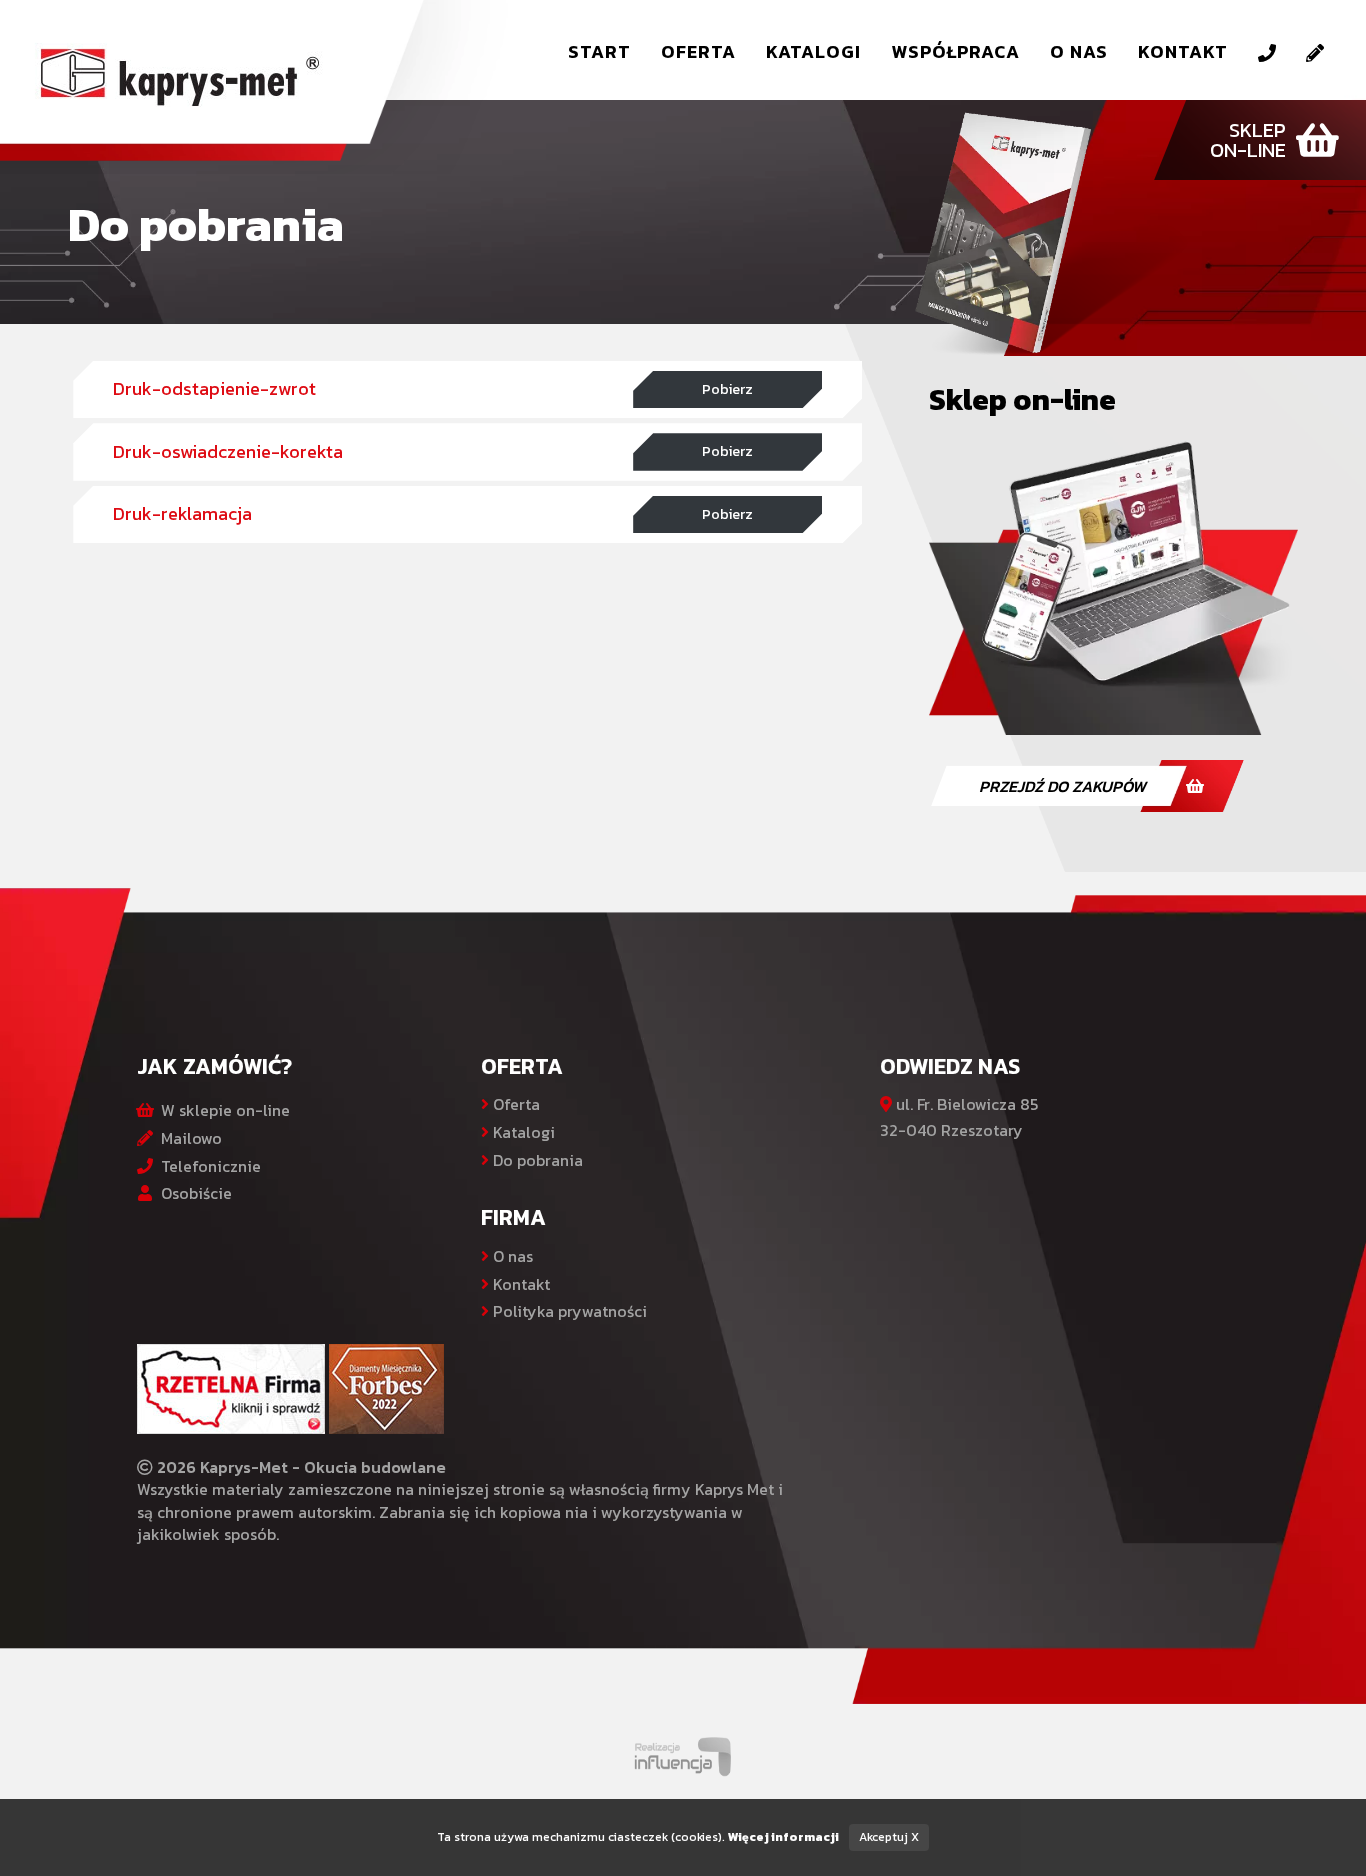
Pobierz (727, 389)
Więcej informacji (783, 1837)
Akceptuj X (889, 1837)
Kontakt (1183, 51)
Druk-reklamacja (182, 513)
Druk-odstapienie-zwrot (214, 388)
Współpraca (955, 51)
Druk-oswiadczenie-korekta (228, 451)
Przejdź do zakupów (1062, 786)
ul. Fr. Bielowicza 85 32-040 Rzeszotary (959, 1117)
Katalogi (813, 51)
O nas (1079, 51)
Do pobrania (536, 1160)
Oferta (698, 51)
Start (599, 51)
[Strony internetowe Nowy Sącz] (683, 1754)
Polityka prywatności (568, 1311)
